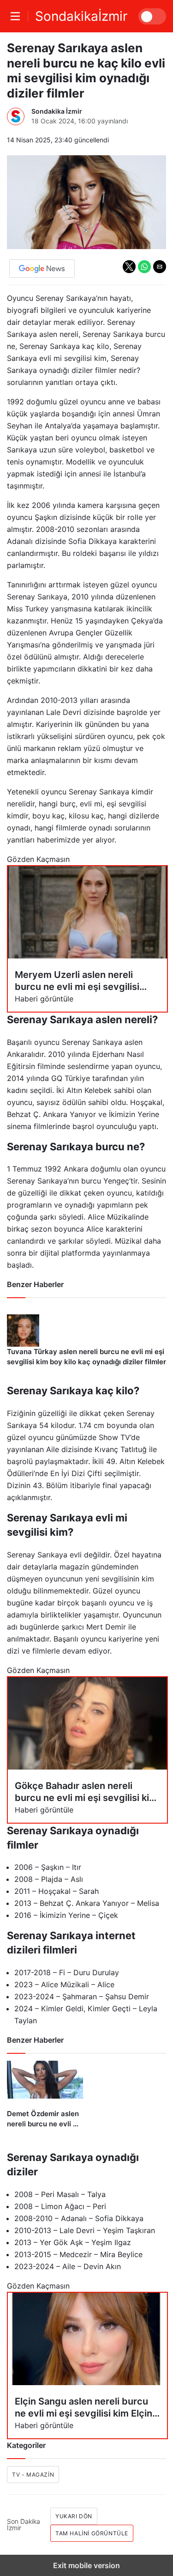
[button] (129, 267)
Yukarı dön (74, 2516)
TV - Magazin (33, 2475)
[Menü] (18, 16)
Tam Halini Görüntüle (92, 2533)
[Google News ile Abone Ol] (42, 269)
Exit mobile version (86, 2565)
